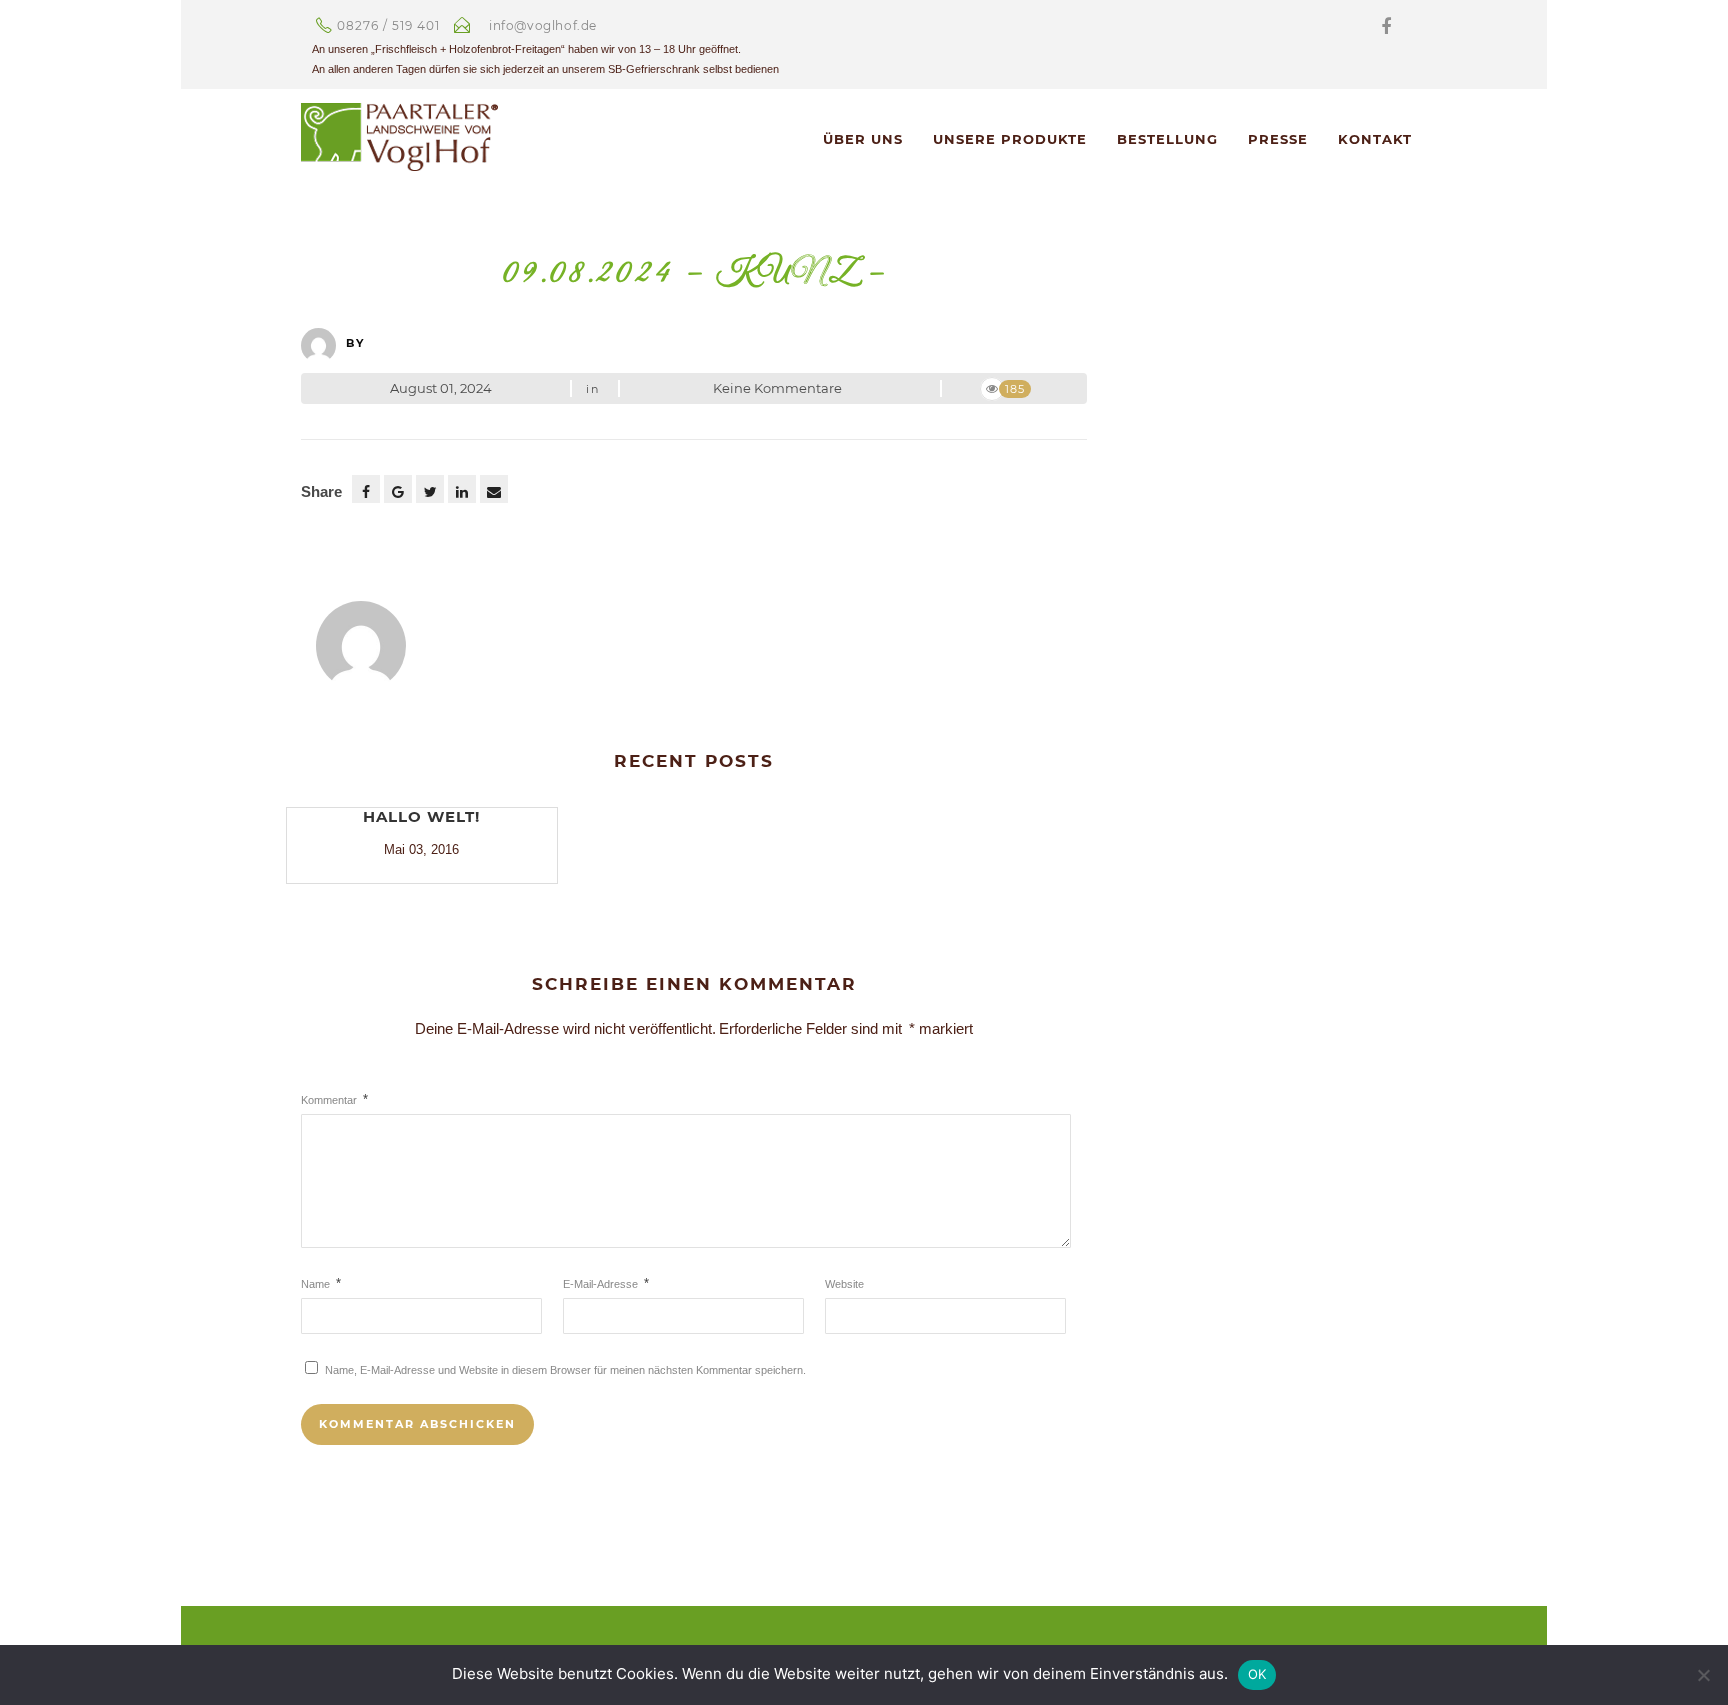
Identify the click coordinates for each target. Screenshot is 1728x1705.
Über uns (863, 139)
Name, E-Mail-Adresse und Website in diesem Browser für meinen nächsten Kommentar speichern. (565, 1370)
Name (321, 1284)
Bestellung (1167, 139)
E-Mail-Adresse (606, 1284)
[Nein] (1703, 1675)
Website (844, 1284)
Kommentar (334, 1100)
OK (1257, 1674)
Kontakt (1375, 139)
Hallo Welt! (421, 816)
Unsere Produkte (1010, 139)
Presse (1278, 139)
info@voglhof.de (543, 25)
